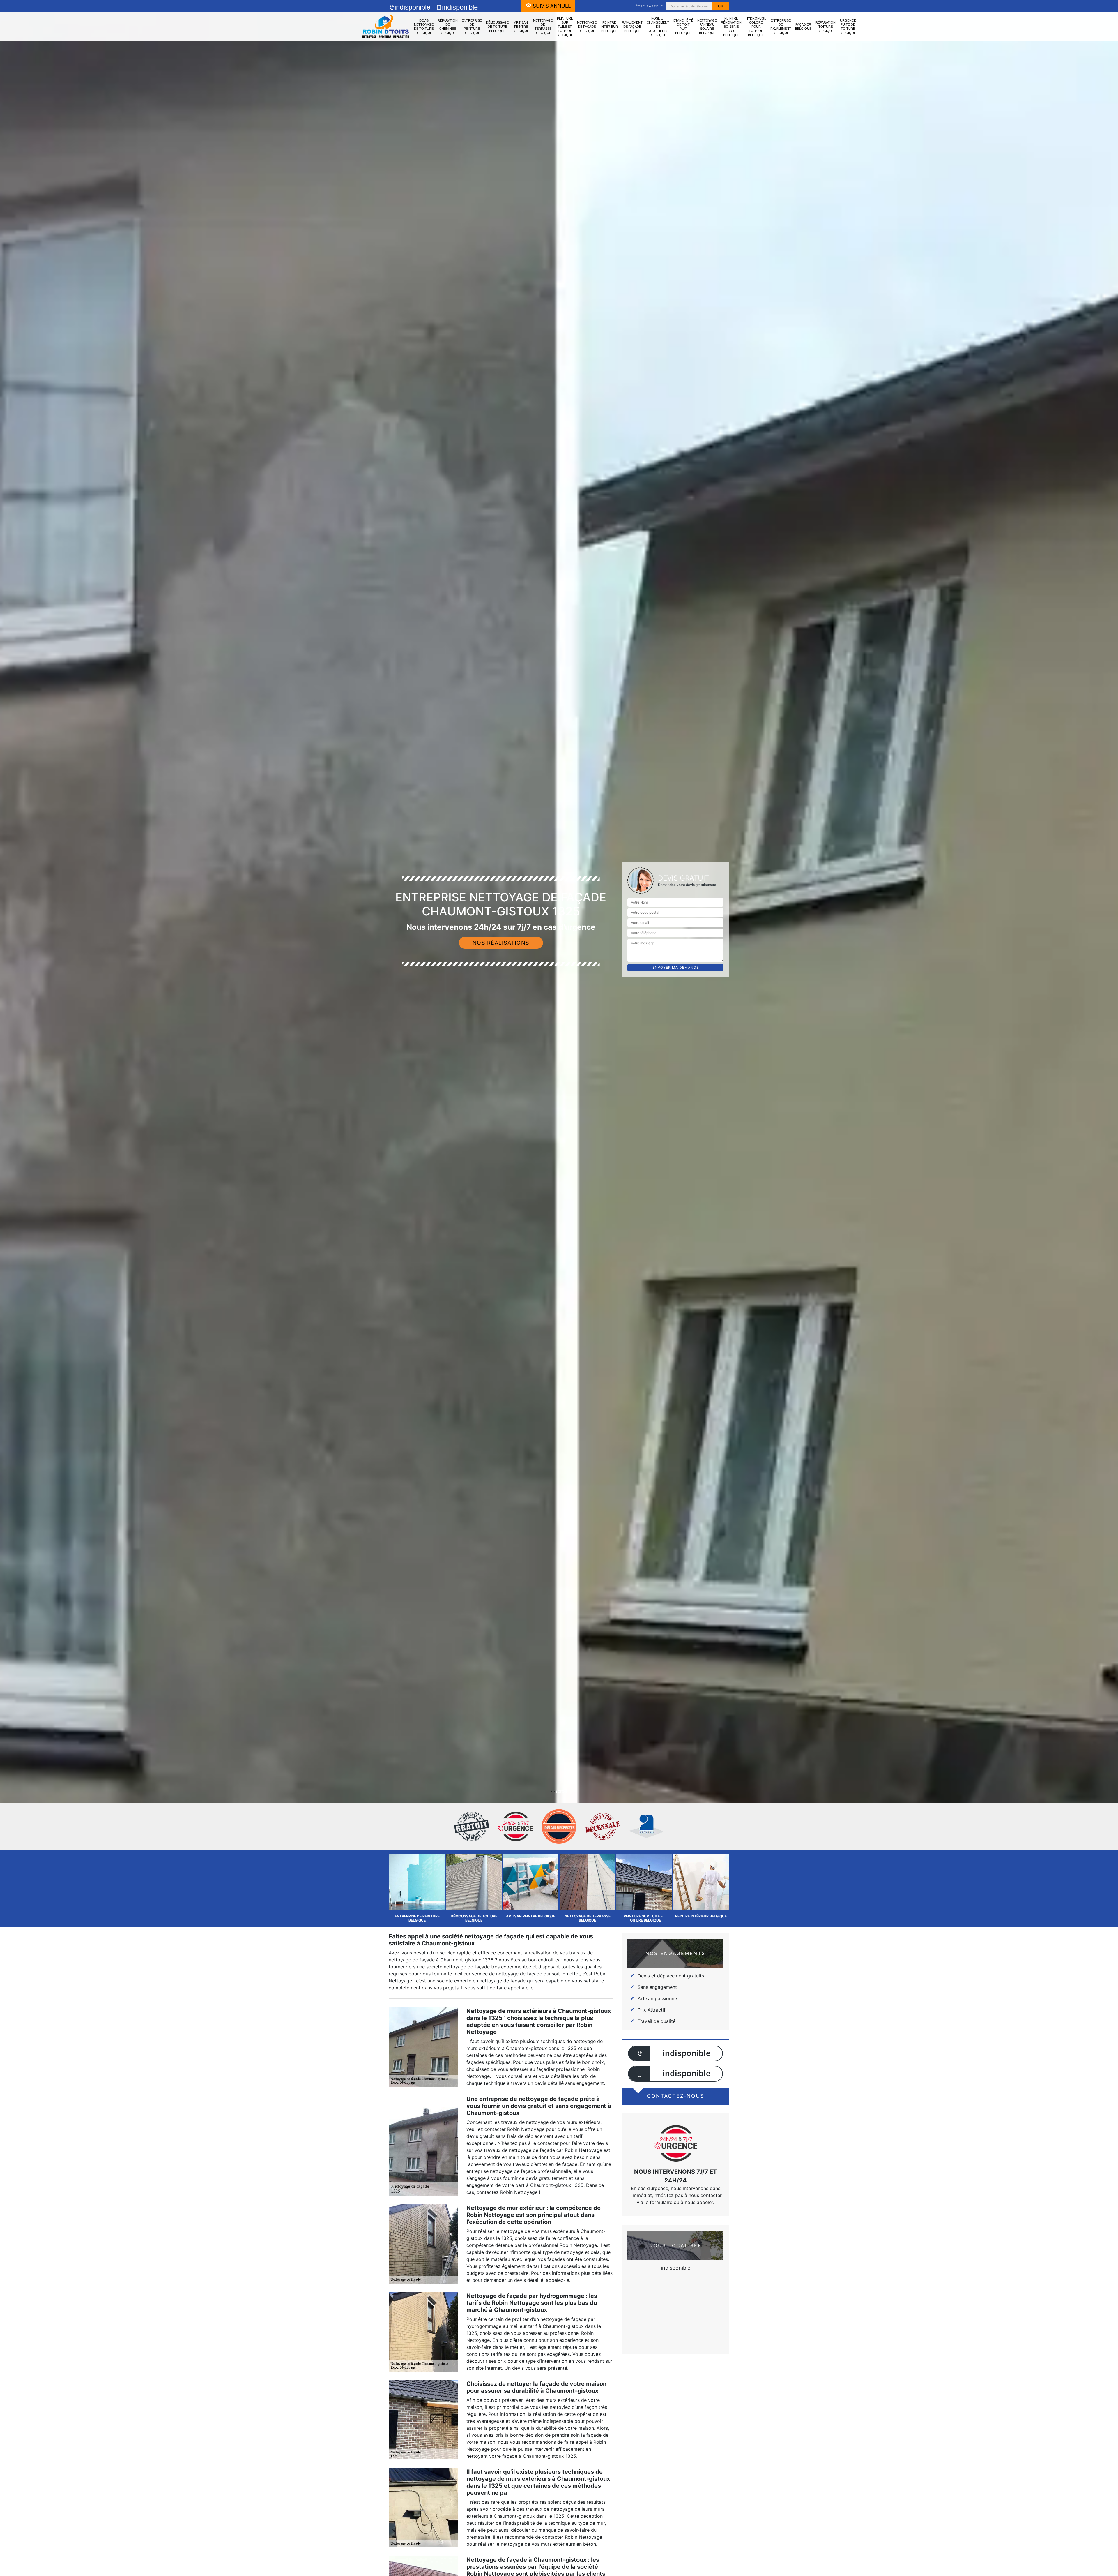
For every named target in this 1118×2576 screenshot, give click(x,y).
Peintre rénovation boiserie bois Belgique (731, 27)
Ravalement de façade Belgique (632, 27)
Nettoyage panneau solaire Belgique (707, 27)
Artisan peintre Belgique (521, 27)
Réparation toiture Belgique (826, 27)
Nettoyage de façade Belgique (587, 27)
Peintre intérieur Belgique (609, 27)
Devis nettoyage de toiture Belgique (424, 27)
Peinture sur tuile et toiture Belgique (565, 27)
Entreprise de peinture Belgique (472, 27)
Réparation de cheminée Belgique (448, 27)
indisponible (412, 7)
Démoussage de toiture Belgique (497, 27)
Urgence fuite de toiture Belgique (848, 27)
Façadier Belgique (803, 27)
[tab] (559, 1030)
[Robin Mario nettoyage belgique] (386, 27)
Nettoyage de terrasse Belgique (543, 27)
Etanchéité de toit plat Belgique (683, 27)
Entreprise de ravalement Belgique (781, 27)
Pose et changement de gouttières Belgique (658, 27)
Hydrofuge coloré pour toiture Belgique (756, 27)
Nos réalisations (501, 943)
